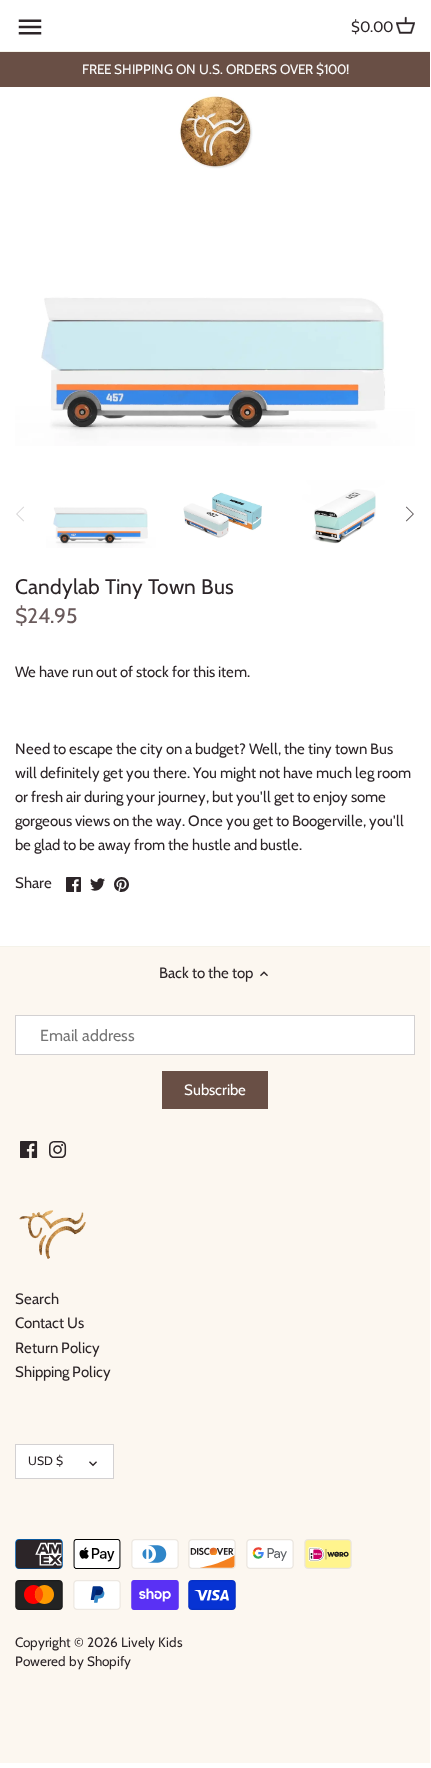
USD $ (45, 1460)
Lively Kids (152, 1642)
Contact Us (49, 1323)
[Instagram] (57, 1148)
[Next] (409, 514)
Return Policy (57, 1348)
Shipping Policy (63, 1372)
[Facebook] (28, 1148)
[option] (101, 514)
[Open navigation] (30, 27)
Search (37, 1299)
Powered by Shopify (73, 1661)
